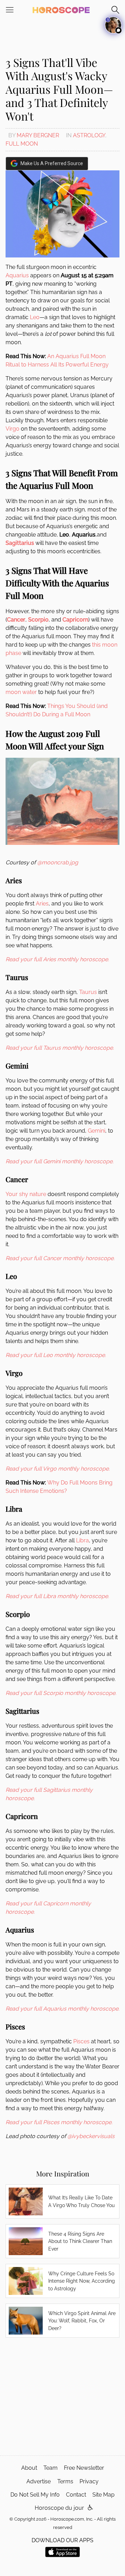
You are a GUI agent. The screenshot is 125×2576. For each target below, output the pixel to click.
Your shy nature (26, 1194)
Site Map (103, 2495)
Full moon (22, 144)
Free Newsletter (84, 2468)
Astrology (89, 135)
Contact (76, 2495)
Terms (65, 2481)
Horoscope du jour (59, 2508)
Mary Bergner (38, 135)
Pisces (81, 2041)
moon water (21, 692)
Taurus (88, 992)
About (29, 2468)
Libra (82, 1540)
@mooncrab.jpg (58, 862)
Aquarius (17, 275)
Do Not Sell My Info (35, 2495)
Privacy (89, 2481)
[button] (90, 2508)
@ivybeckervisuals (91, 2136)
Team (51, 2468)
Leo (35, 317)
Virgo (12, 429)
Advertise (39, 2481)
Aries (42, 904)
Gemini (97, 1131)
